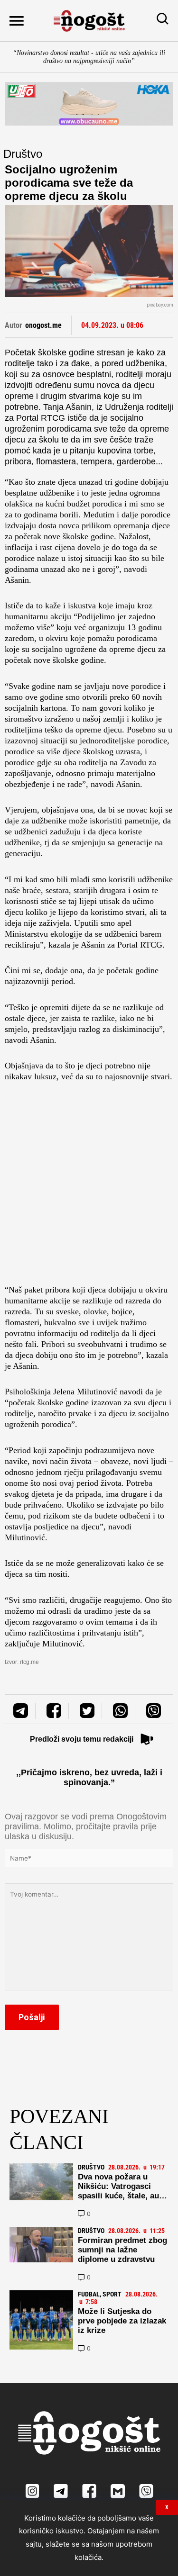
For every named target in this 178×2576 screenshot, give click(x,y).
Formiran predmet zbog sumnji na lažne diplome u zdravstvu (122, 2250)
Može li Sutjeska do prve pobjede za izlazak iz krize (122, 2321)
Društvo (23, 154)
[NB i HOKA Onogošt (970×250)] (89, 104)
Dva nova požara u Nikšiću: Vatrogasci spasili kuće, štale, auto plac (122, 2191)
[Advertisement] (89, 1186)
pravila (126, 1826)
